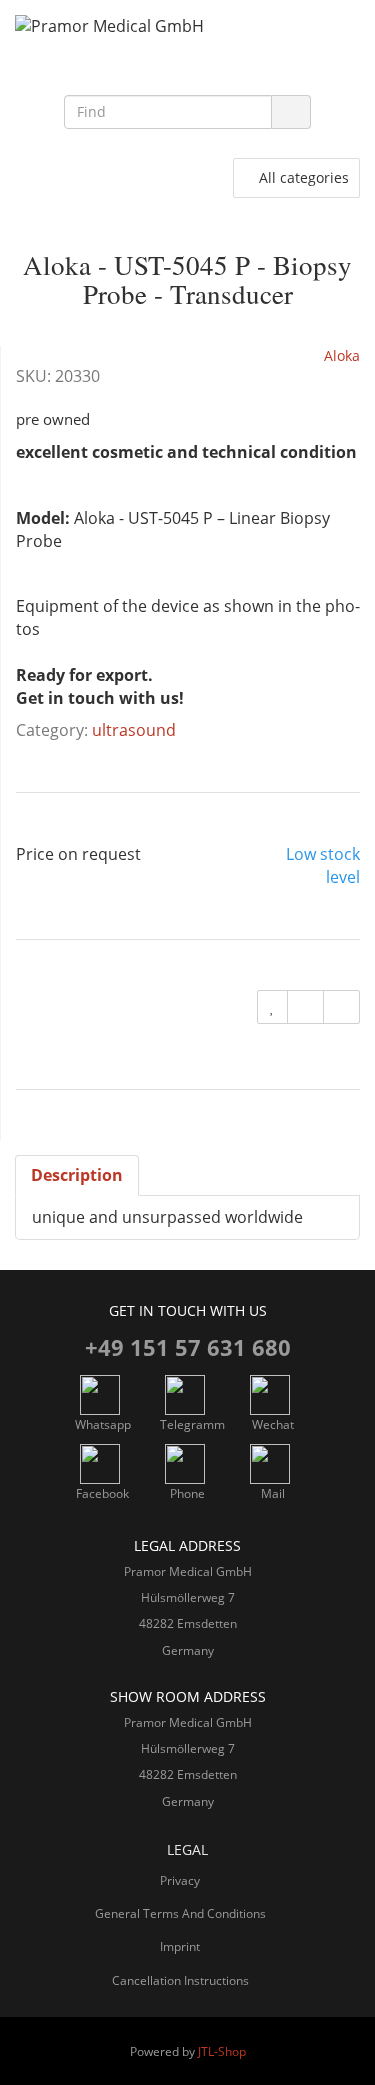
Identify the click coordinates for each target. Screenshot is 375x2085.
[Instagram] (188, 71)
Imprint (180, 1946)
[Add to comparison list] (305, 1007)
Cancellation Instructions (180, 1980)
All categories (301, 177)
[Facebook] (230, 71)
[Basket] (124, 178)
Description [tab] (77, 1175)
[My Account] (166, 178)
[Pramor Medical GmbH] (187, 26)
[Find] (291, 111)
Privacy (180, 1880)
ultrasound (134, 730)
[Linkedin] (146, 71)
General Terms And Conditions (180, 1913)
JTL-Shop (222, 2051)
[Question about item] (341, 1007)
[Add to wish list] (272, 1007)
